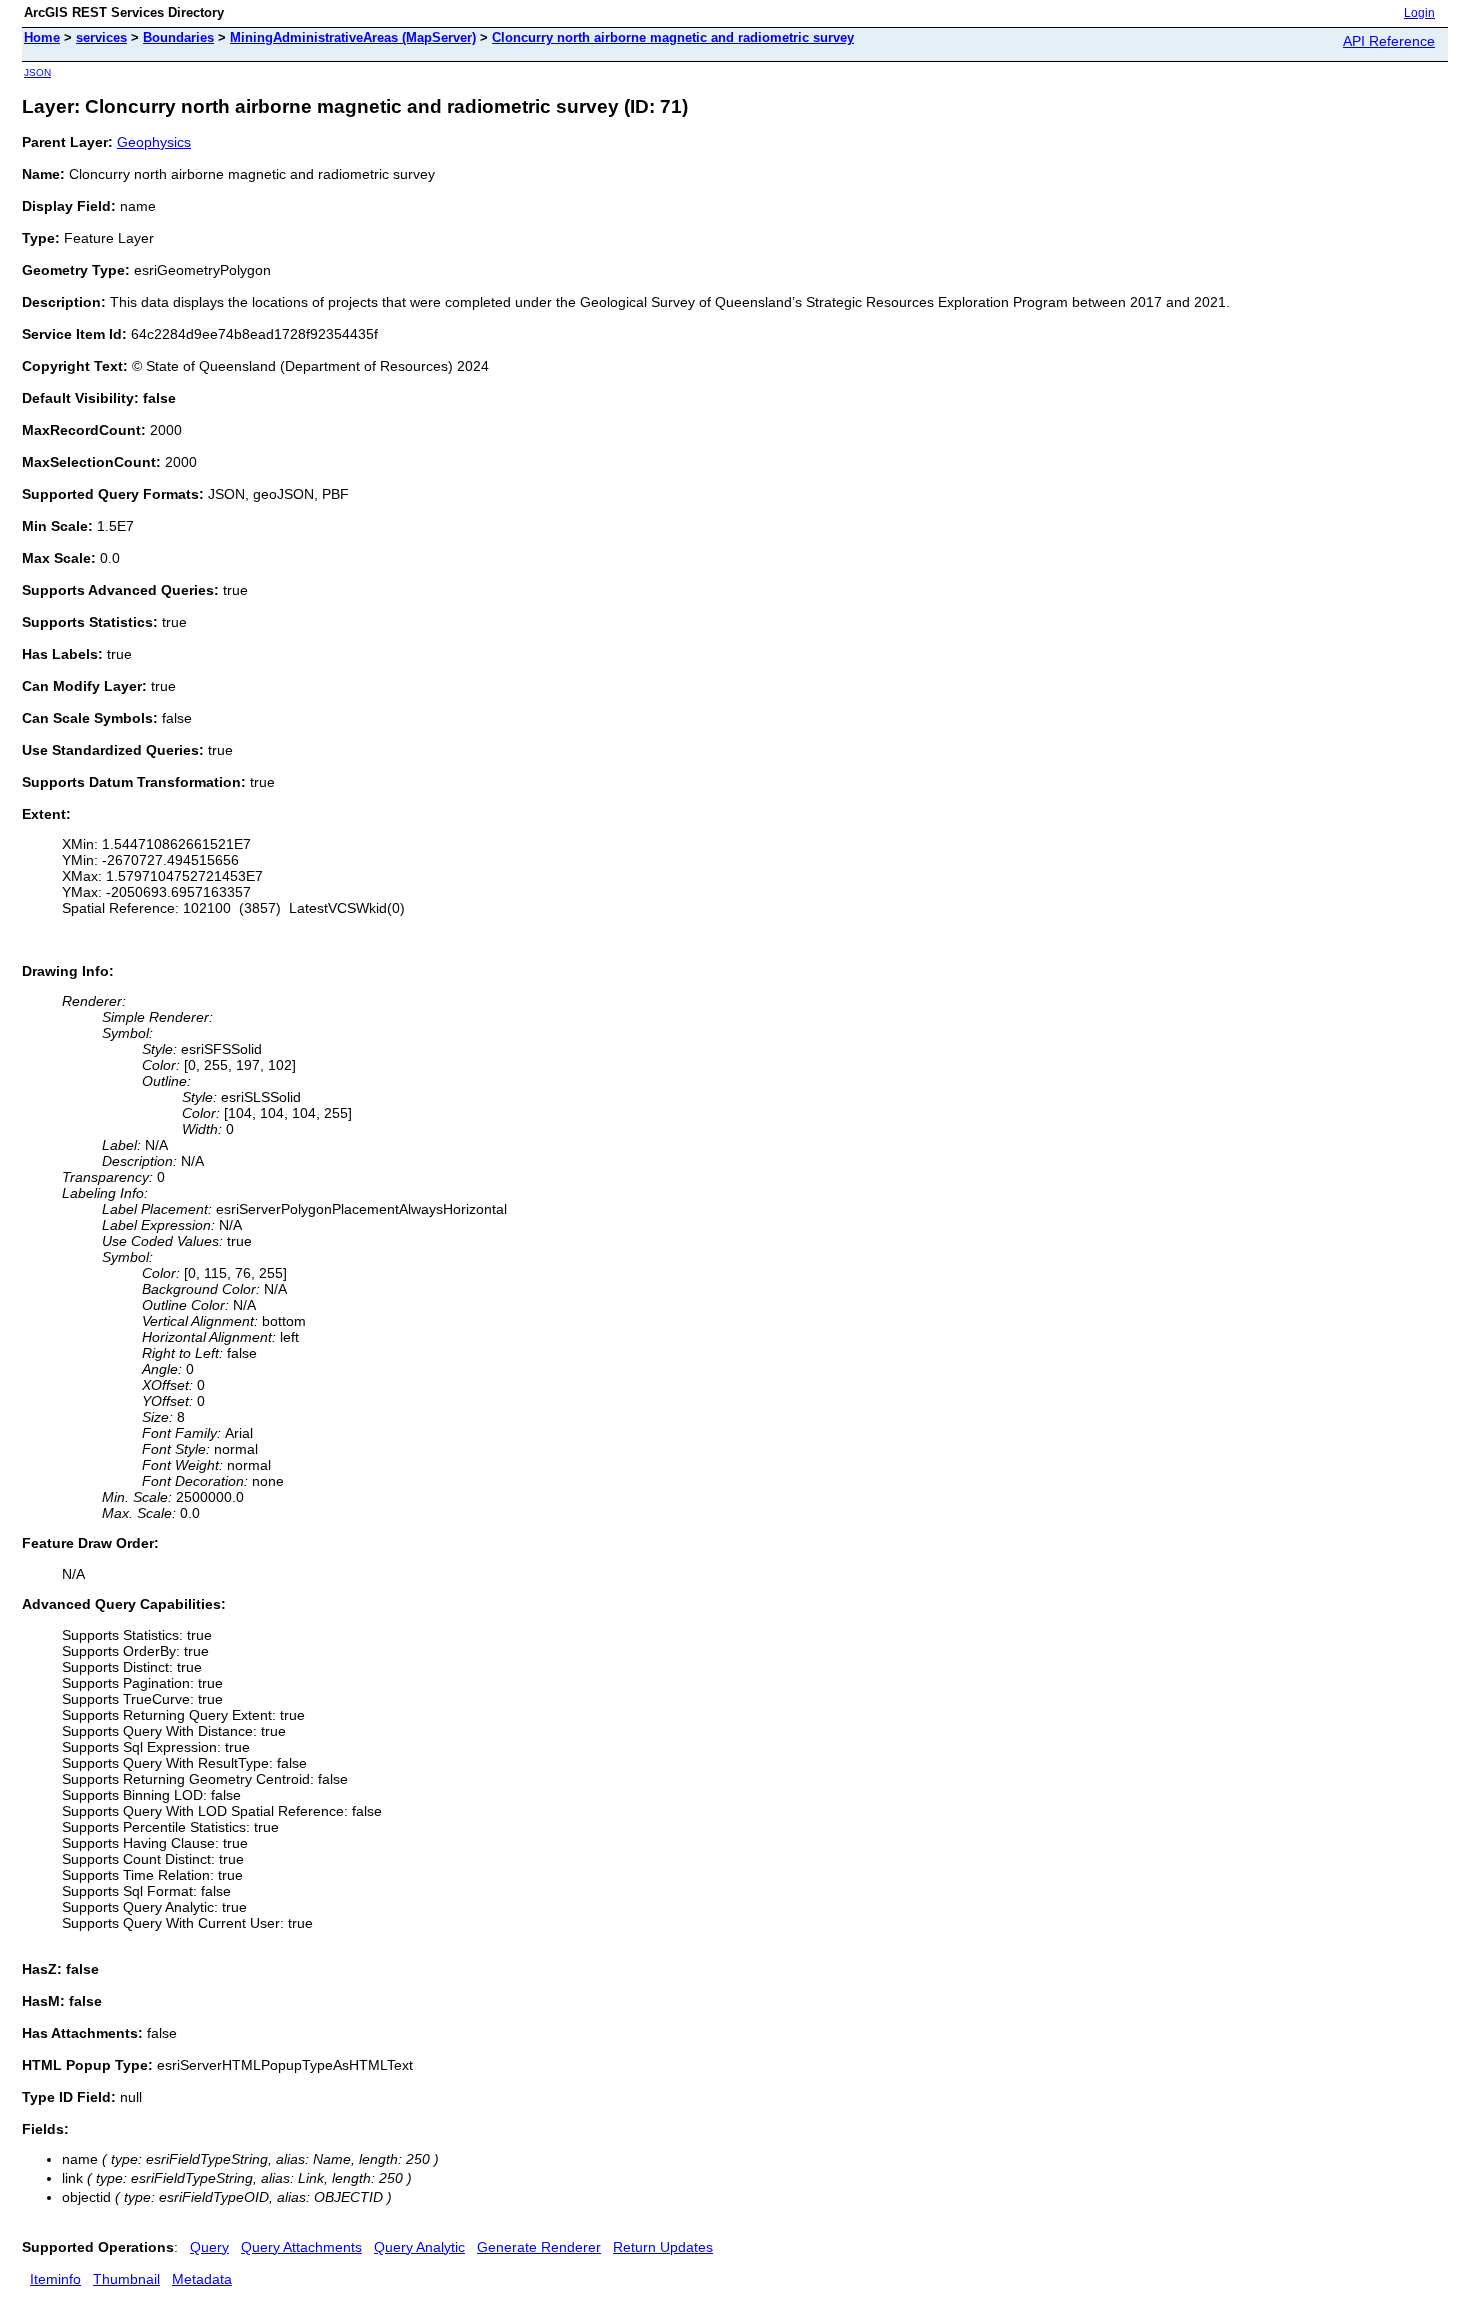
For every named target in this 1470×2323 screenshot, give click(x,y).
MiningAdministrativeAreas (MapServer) (353, 37)
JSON (37, 72)
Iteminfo (55, 2279)
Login (1419, 13)
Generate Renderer (539, 2247)
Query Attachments (301, 2247)
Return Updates (663, 2247)
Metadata (202, 2279)
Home (42, 37)
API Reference (1389, 41)
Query (209, 2247)
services (101, 37)
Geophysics (154, 142)
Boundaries (178, 37)
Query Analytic (419, 2247)
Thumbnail (126, 2279)
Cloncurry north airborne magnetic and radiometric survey (673, 37)
